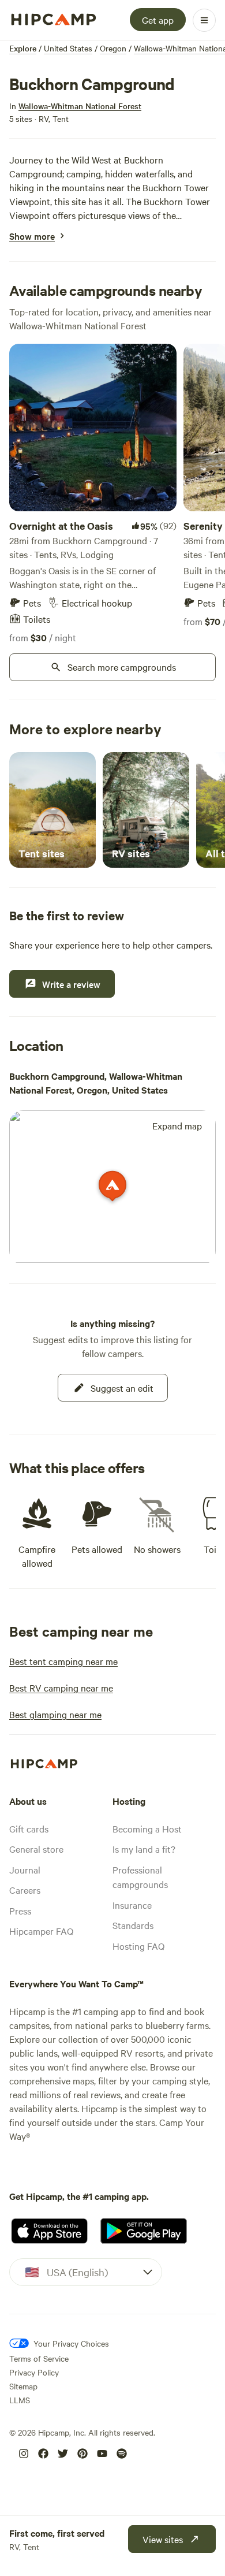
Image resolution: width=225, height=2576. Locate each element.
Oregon (113, 48)
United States (68, 48)
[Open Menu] (204, 20)
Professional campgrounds (140, 1877)
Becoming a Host (147, 1828)
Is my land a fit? (144, 1849)
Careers (25, 1890)
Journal (25, 1869)
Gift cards (29, 1828)
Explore (23, 48)
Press (20, 1910)
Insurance (132, 1905)
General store (36, 1849)
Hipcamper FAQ (41, 1931)
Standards (133, 1925)
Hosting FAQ (138, 1946)
